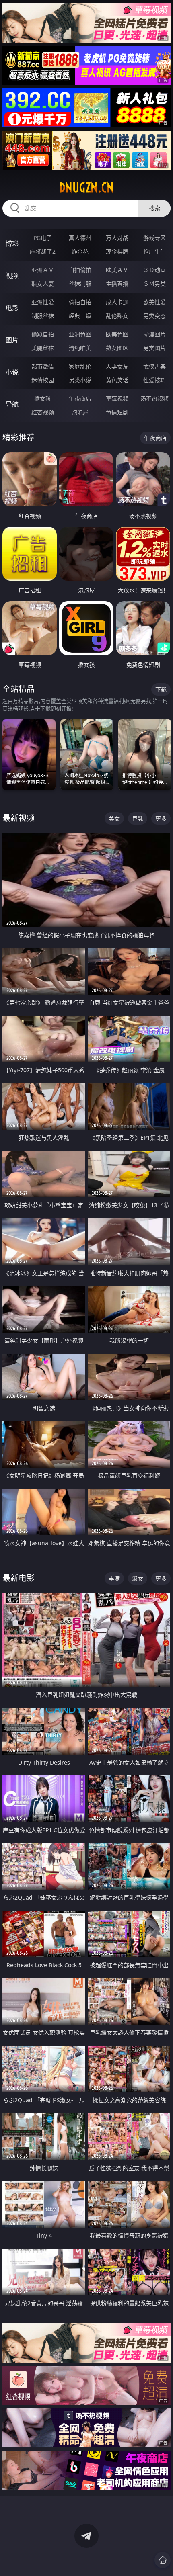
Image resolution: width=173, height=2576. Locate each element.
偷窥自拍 (43, 334)
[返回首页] (163, 2560)
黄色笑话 (117, 380)
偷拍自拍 (80, 302)
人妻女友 (117, 366)
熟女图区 (117, 348)
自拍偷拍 (80, 270)
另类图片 (154, 348)
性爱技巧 (154, 380)
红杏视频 (43, 412)
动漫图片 (154, 334)
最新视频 (19, 818)
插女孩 (43, 398)
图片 (12, 340)
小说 (12, 372)
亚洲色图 (80, 334)
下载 (161, 689)
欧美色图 (117, 334)
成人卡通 (117, 302)
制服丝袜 (43, 316)
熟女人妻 (43, 284)
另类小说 (80, 380)
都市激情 (43, 366)
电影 (12, 308)
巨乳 (138, 818)
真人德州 (80, 238)
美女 (114, 818)
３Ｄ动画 (154, 270)
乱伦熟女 (117, 316)
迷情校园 (43, 380)
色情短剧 (117, 412)
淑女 (138, 1578)
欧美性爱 (154, 302)
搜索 (154, 208)
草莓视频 (117, 398)
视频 (12, 276)
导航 (12, 404)
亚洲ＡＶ (43, 270)
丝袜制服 (80, 284)
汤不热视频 (154, 398)
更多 (161, 818)
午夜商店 (80, 398)
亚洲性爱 (43, 302)
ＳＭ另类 (154, 284)
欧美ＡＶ (117, 270)
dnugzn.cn (86, 188)
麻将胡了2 (43, 251)
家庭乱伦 (80, 366)
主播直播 (117, 284)
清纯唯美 (80, 348)
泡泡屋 (80, 412)
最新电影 (19, 1578)
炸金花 (80, 251)
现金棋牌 (117, 251)
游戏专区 (154, 238)
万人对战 (117, 238)
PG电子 (43, 238)
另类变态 (154, 316)
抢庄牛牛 (154, 251)
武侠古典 (154, 366)
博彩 (12, 244)
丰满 (114, 1578)
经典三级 (80, 316)
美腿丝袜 (43, 348)
